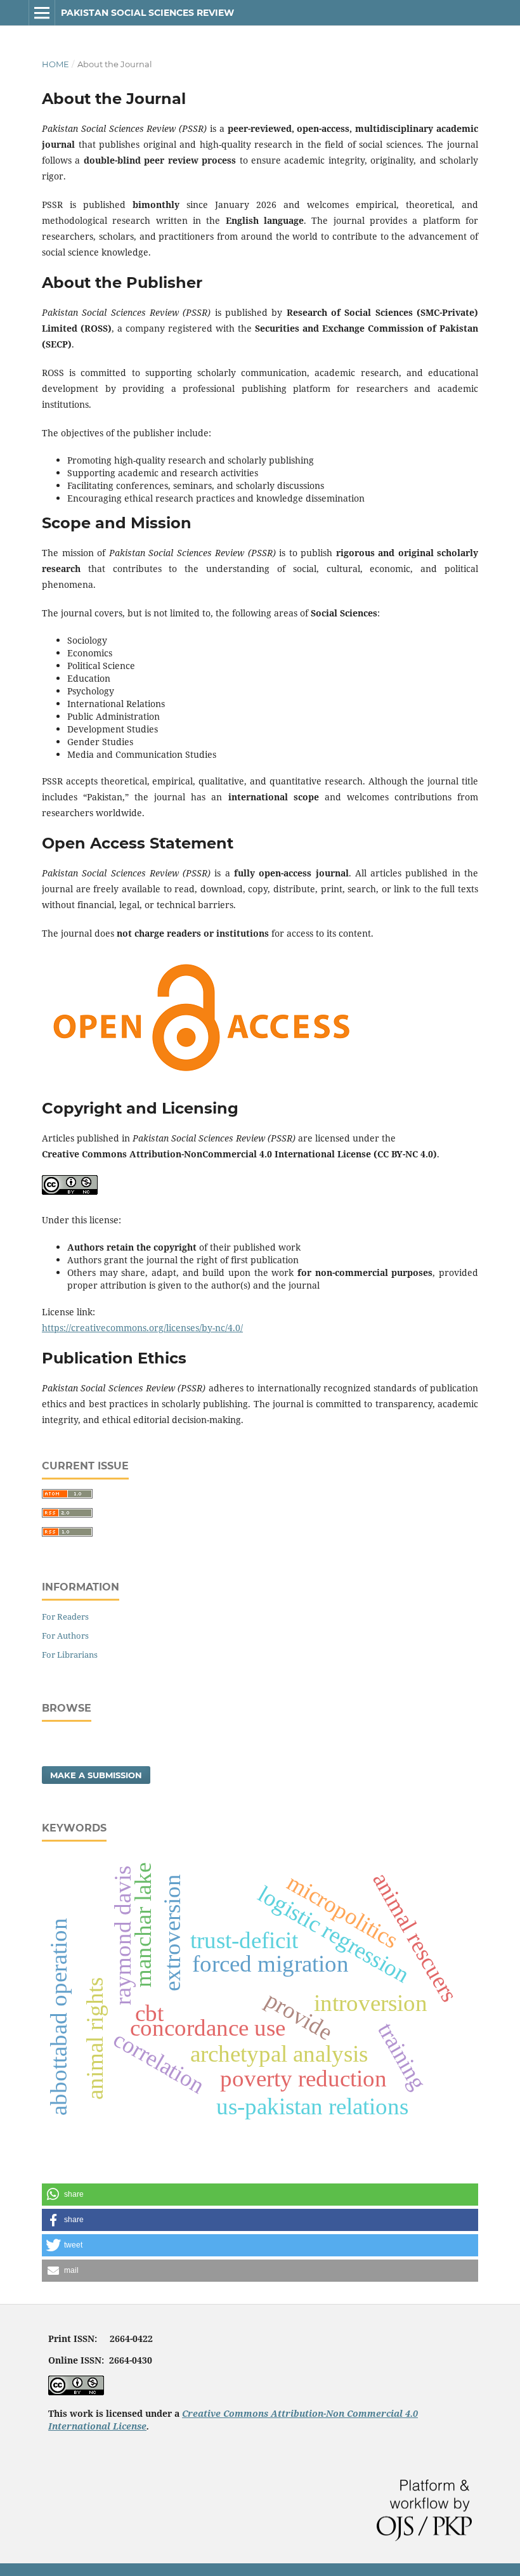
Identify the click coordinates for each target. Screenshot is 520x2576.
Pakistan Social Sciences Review (147, 13)
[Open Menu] (42, 13)
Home (55, 64)
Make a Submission (96, 1775)
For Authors (65, 1636)
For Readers (65, 1617)
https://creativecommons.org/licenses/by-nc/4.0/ (142, 1328)
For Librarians (70, 1655)
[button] (260, 2195)
